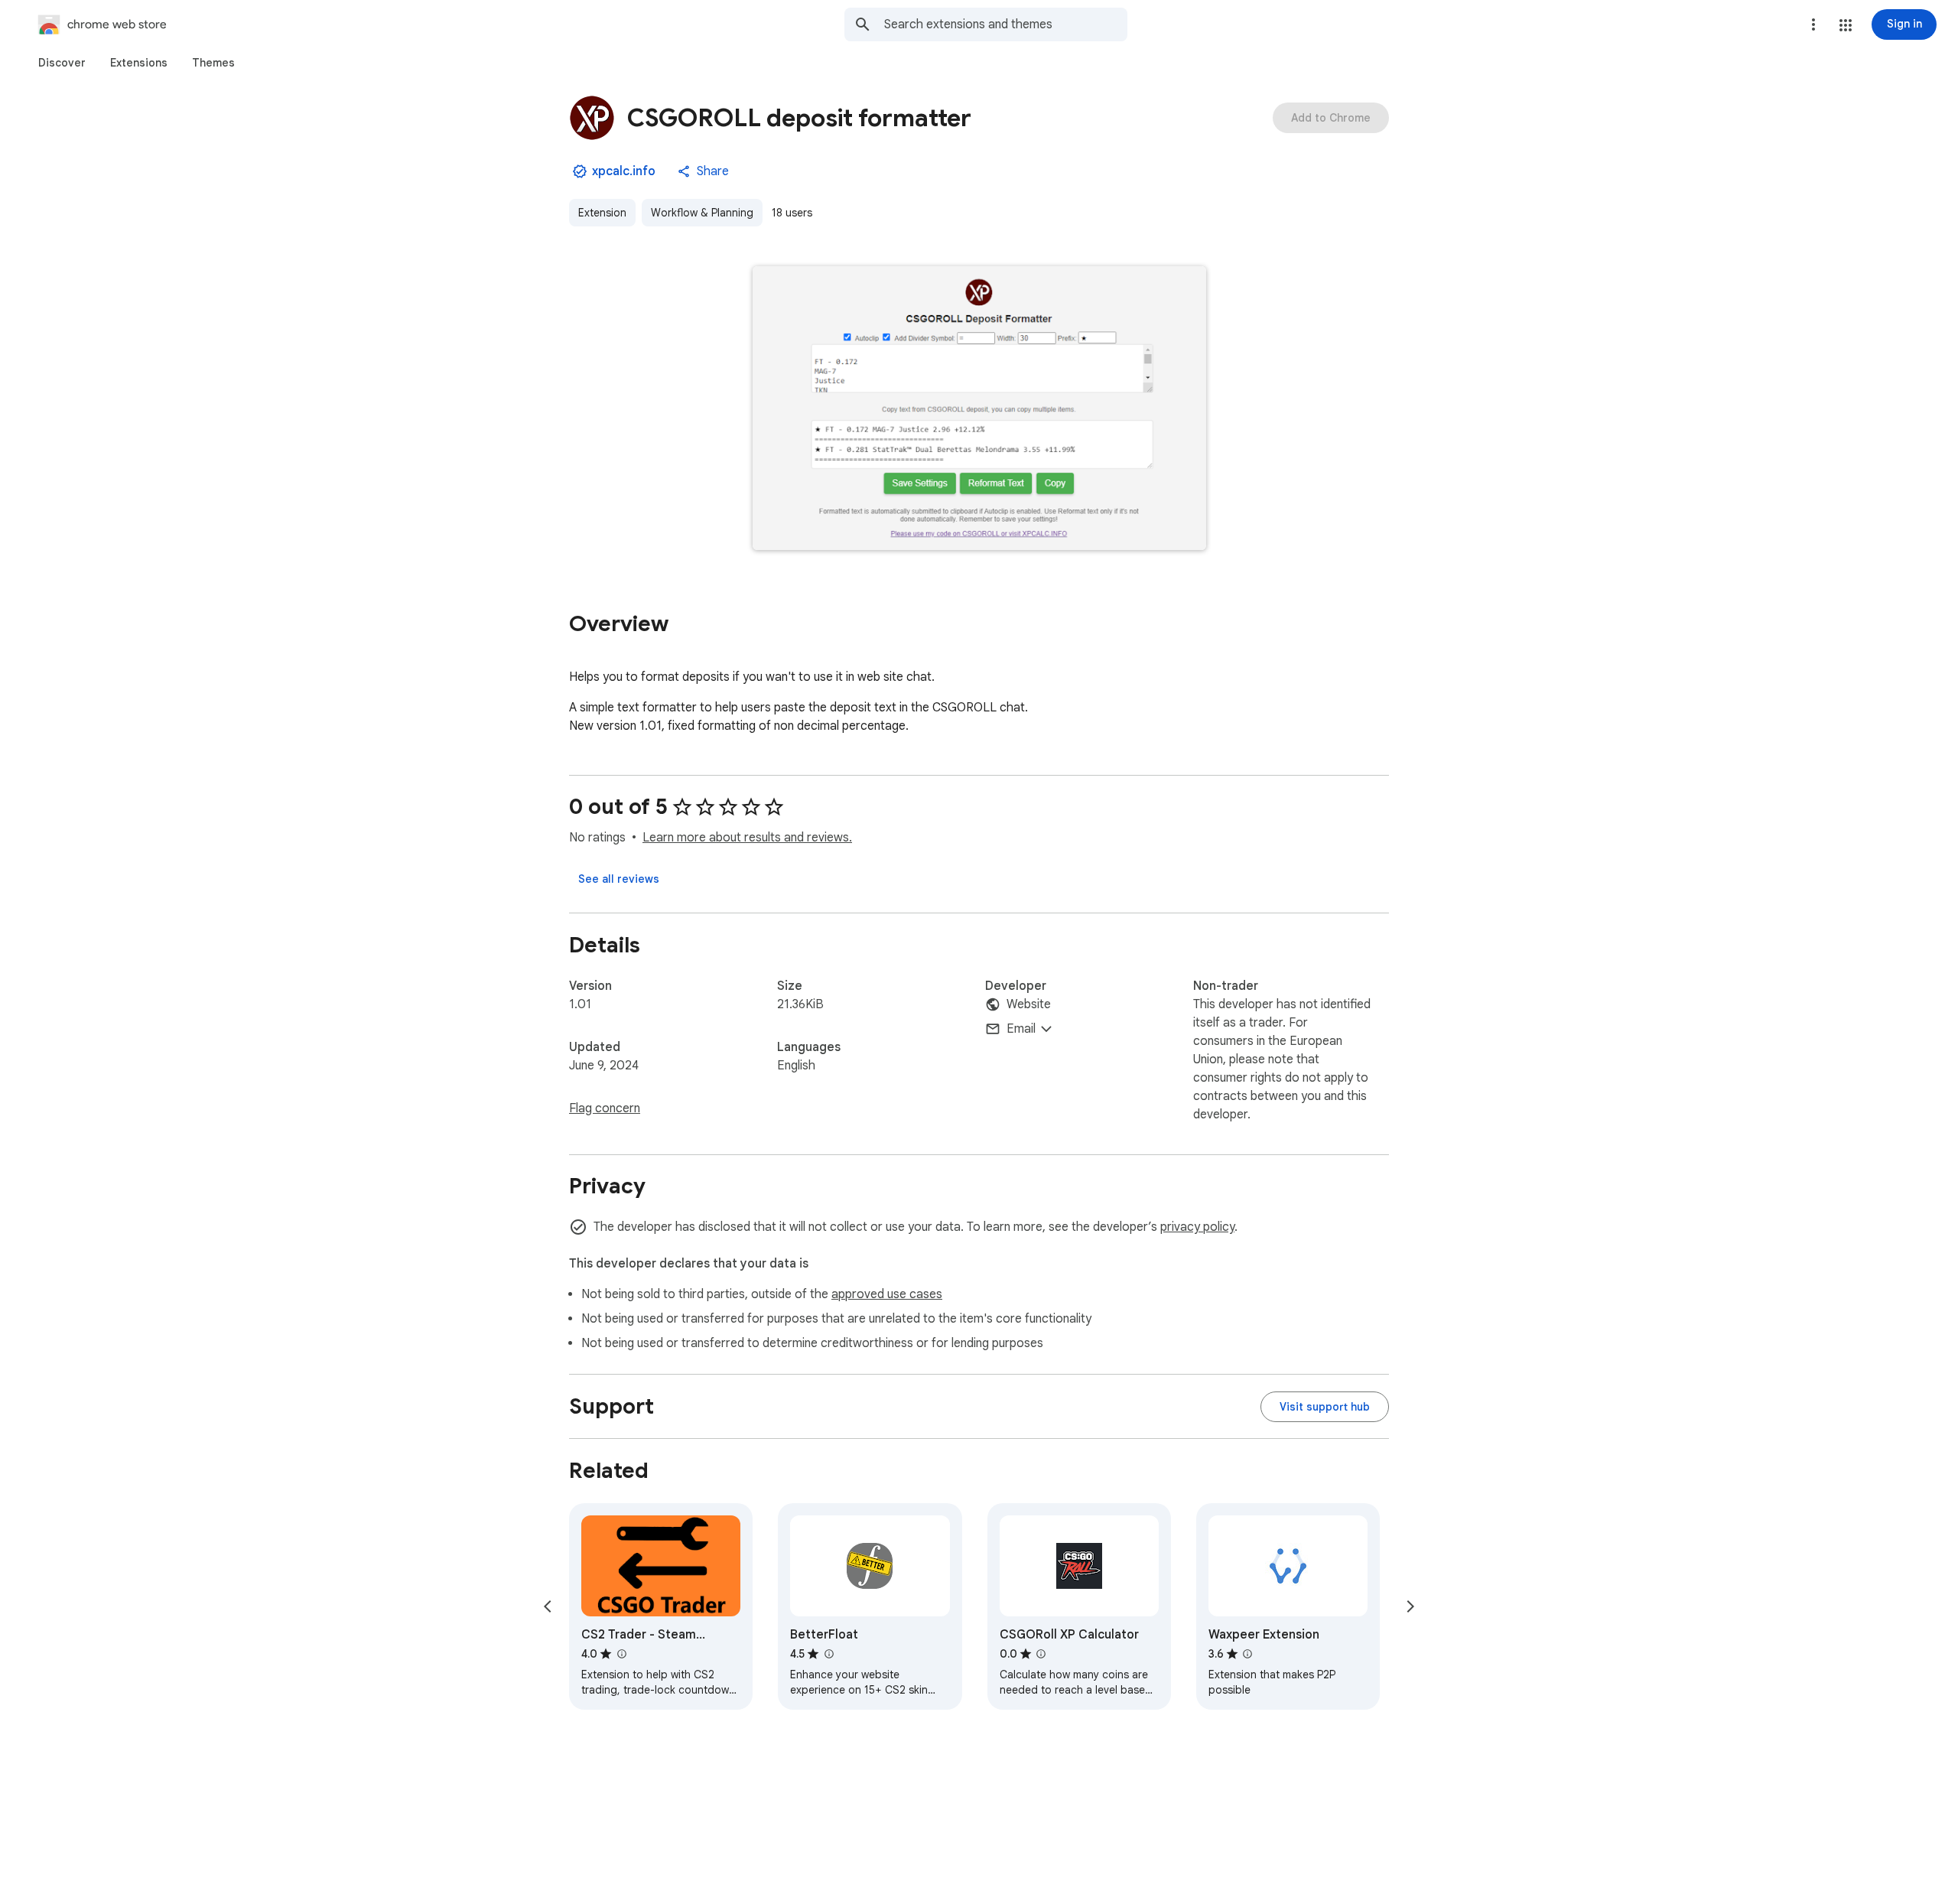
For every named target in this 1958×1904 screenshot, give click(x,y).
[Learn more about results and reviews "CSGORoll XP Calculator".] (1041, 1654)
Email (1021, 1029)
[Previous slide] (548, 1606)
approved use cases (887, 1294)
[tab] (62, 63)
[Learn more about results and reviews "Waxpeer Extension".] (1247, 1654)
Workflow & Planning (702, 213)
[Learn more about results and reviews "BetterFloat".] (828, 1654)
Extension (602, 213)
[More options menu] (1813, 24)
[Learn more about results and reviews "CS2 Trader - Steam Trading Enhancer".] (621, 1654)
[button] (1846, 25)
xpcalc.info (624, 171)
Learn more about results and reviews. (747, 838)
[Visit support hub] (1325, 1407)
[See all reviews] (619, 879)
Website (1029, 1004)
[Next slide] (1410, 1606)
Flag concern (605, 1108)
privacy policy (1197, 1227)
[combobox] (1006, 24)
